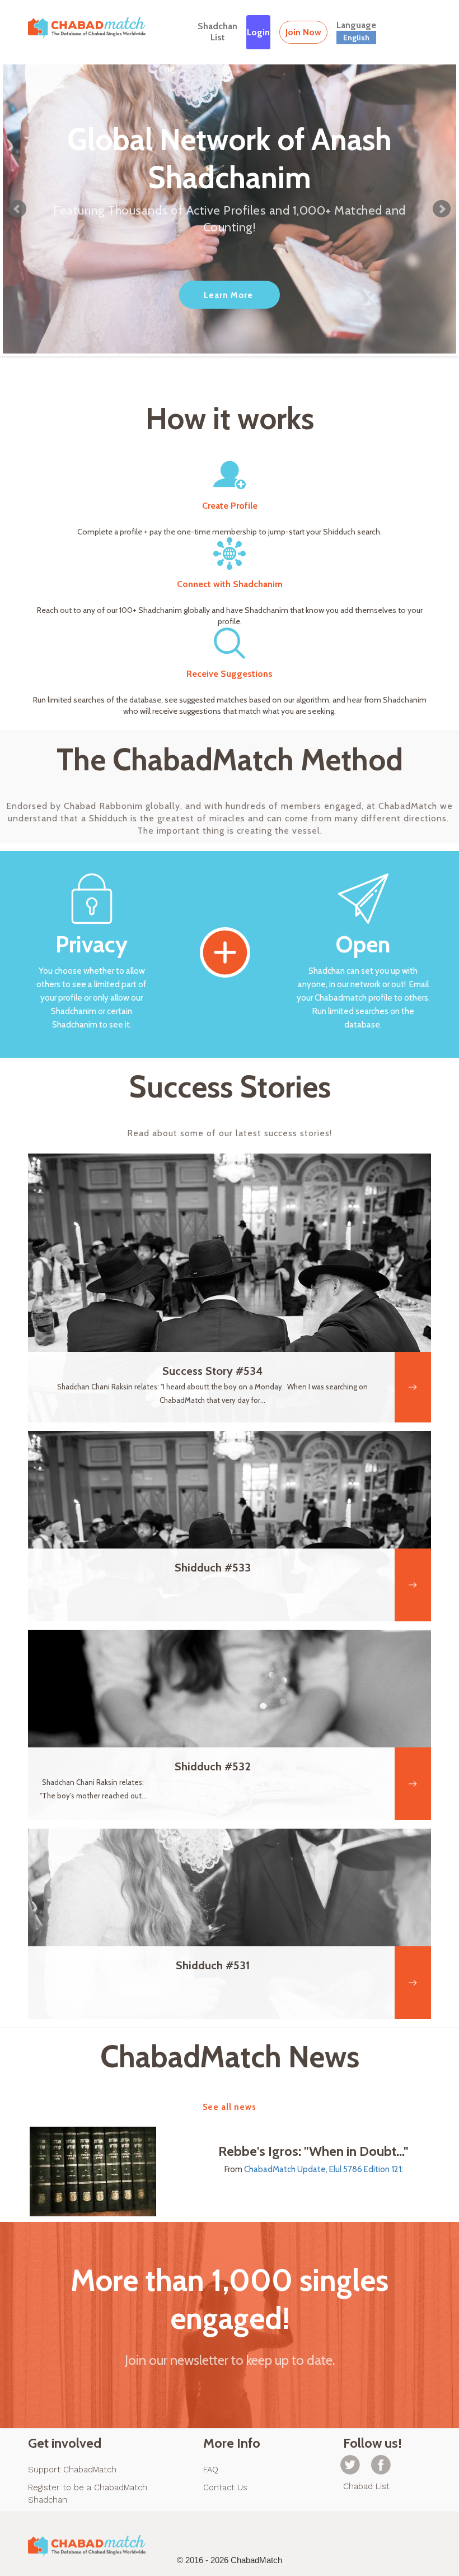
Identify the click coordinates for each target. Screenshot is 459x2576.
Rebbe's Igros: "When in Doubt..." (313, 2151)
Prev (17, 209)
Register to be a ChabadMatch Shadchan (88, 2494)
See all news (230, 2107)
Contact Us (225, 2487)
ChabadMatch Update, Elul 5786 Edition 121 (323, 2169)
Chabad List (366, 2486)
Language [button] (356, 31)
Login (258, 32)
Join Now (303, 32)
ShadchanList (217, 32)
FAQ (211, 2470)
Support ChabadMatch (72, 2470)
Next (442, 209)
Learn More (228, 295)
